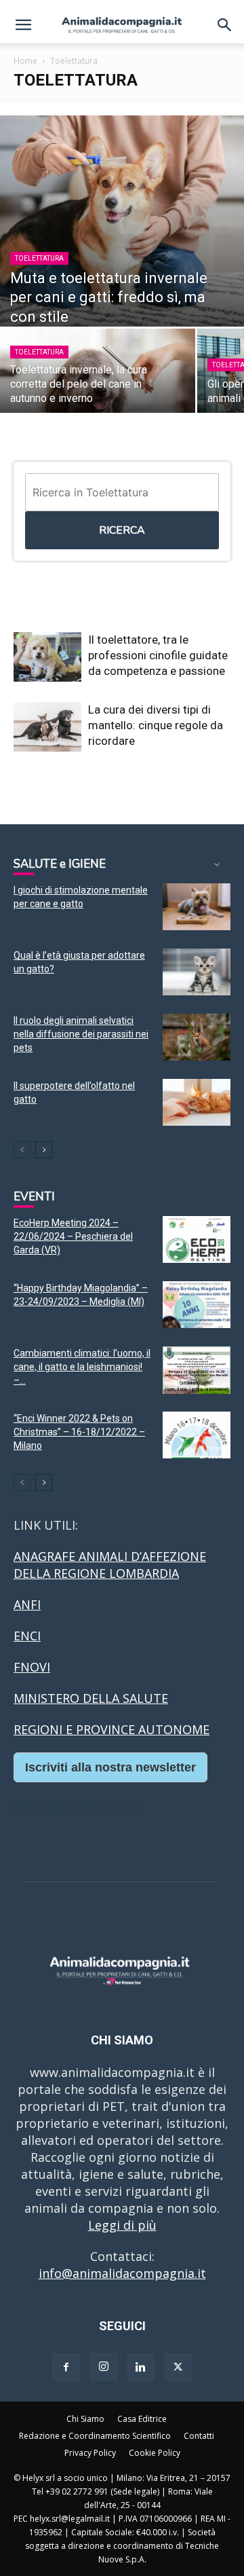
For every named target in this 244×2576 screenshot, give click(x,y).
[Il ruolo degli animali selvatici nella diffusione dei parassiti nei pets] (197, 1037)
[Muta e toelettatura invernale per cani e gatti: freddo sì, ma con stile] (122, 221)
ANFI (27, 1604)
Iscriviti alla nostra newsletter (110, 1767)
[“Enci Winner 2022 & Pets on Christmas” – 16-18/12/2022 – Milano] (197, 1435)
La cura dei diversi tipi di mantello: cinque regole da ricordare (156, 725)
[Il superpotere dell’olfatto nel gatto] (197, 1102)
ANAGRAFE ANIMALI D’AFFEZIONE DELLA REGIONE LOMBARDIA (110, 1565)
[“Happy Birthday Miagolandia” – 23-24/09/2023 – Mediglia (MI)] (197, 1305)
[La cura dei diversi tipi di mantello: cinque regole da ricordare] (47, 727)
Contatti (199, 2436)
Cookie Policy (155, 2453)
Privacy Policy (90, 2453)
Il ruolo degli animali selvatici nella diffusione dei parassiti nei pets (81, 1034)
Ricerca (122, 530)
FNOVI (32, 1667)
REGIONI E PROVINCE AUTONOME (111, 1729)
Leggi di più (122, 2225)
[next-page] (44, 1150)
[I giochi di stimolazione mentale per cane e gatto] (197, 907)
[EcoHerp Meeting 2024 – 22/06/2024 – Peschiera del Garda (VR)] (197, 1239)
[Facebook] (66, 2368)
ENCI (27, 1636)
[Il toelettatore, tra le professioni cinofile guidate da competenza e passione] (47, 657)
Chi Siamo (85, 2419)
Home (25, 61)
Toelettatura (39, 258)
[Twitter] (178, 2368)
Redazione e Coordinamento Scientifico (95, 2436)
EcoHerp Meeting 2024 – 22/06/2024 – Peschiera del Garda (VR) (73, 1236)
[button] (23, 25)
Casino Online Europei (78, 1807)
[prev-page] (22, 1150)
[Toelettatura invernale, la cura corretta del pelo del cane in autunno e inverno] (98, 376)
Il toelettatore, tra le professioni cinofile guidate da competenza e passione (158, 655)
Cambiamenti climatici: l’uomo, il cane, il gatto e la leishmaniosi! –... (82, 1367)
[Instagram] (104, 2367)
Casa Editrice (142, 2419)
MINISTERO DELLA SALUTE (91, 1698)
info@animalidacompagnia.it (122, 2273)
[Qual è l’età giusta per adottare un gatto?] (197, 972)
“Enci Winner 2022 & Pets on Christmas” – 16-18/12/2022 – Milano (79, 1432)
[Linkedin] (141, 2368)
